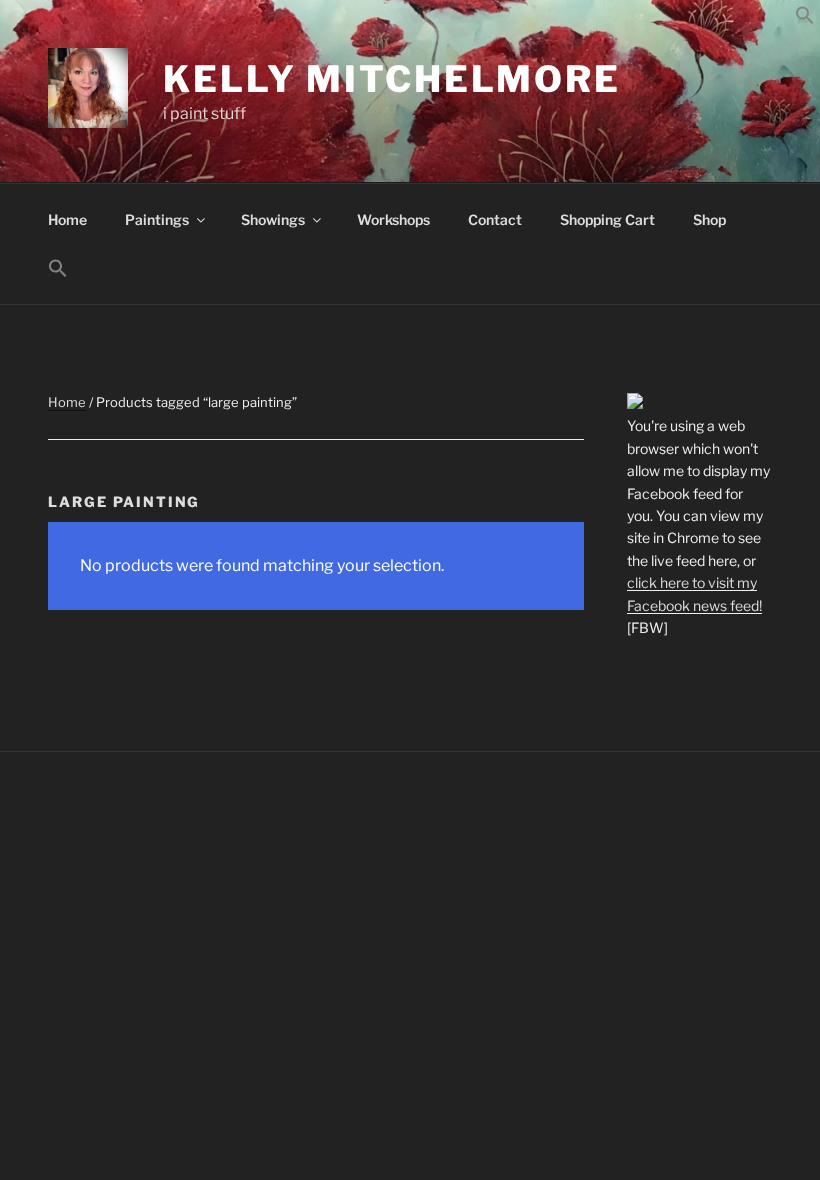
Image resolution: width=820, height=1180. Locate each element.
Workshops (393, 219)
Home (67, 219)
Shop (709, 219)
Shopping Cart (607, 219)
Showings (273, 219)
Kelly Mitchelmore (392, 79)
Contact (495, 219)
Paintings (157, 219)
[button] (805, 19)
